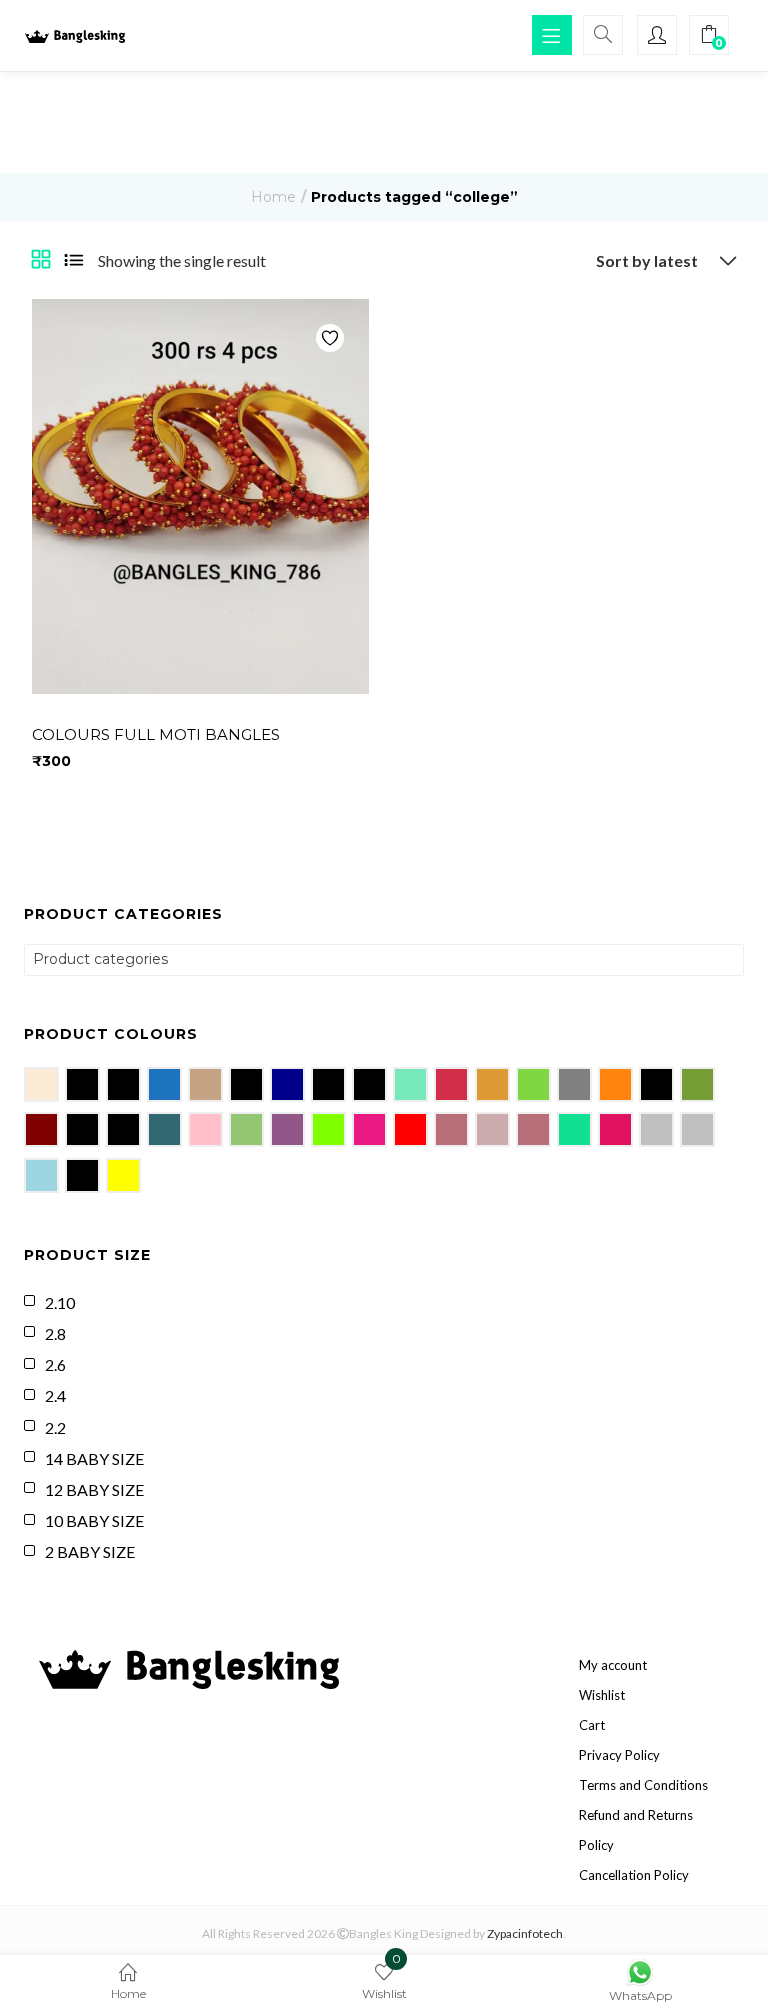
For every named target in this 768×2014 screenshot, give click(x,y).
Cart (592, 1725)
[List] (74, 261)
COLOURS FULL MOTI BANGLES (156, 734)
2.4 (55, 1395)
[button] (662, 261)
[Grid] (41, 261)
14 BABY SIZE (94, 1458)
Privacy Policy (619, 1755)
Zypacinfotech (525, 1933)
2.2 (55, 1427)
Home (273, 197)
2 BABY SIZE (90, 1551)
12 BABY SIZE (94, 1489)
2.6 (55, 1364)
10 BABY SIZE (94, 1520)
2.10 (60, 1302)
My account (613, 1665)
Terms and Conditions (643, 1785)
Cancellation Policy (634, 1875)
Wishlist (602, 1695)
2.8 (55, 1333)
